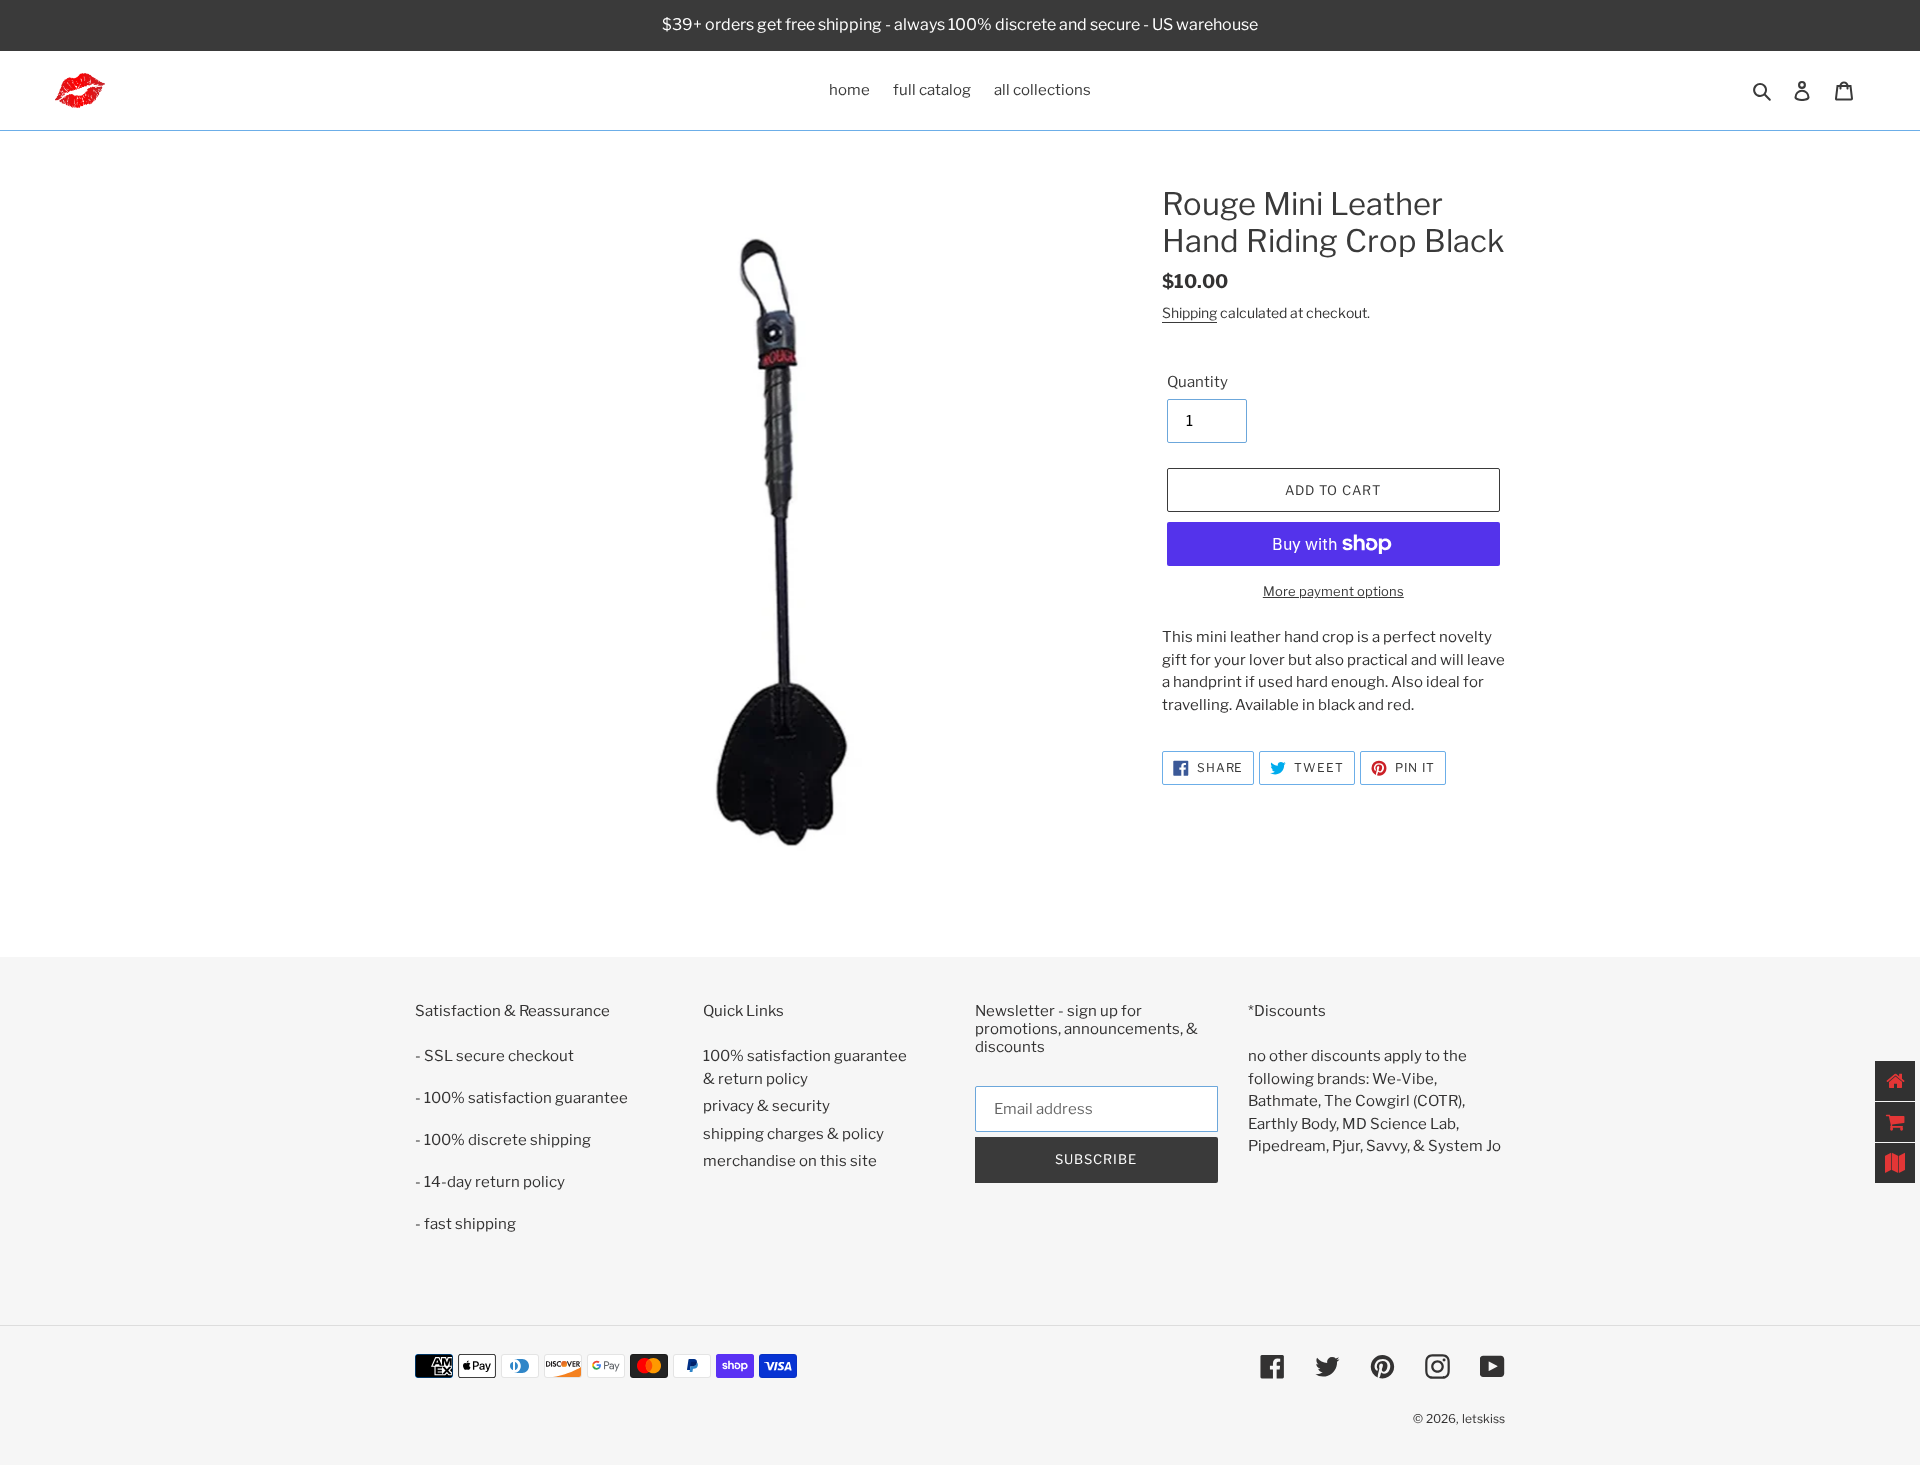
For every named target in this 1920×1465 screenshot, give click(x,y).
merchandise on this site (790, 1161)
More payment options (1333, 591)
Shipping (1189, 312)
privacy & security (766, 1106)
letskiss (1483, 1418)
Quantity (1197, 382)
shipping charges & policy (793, 1134)
